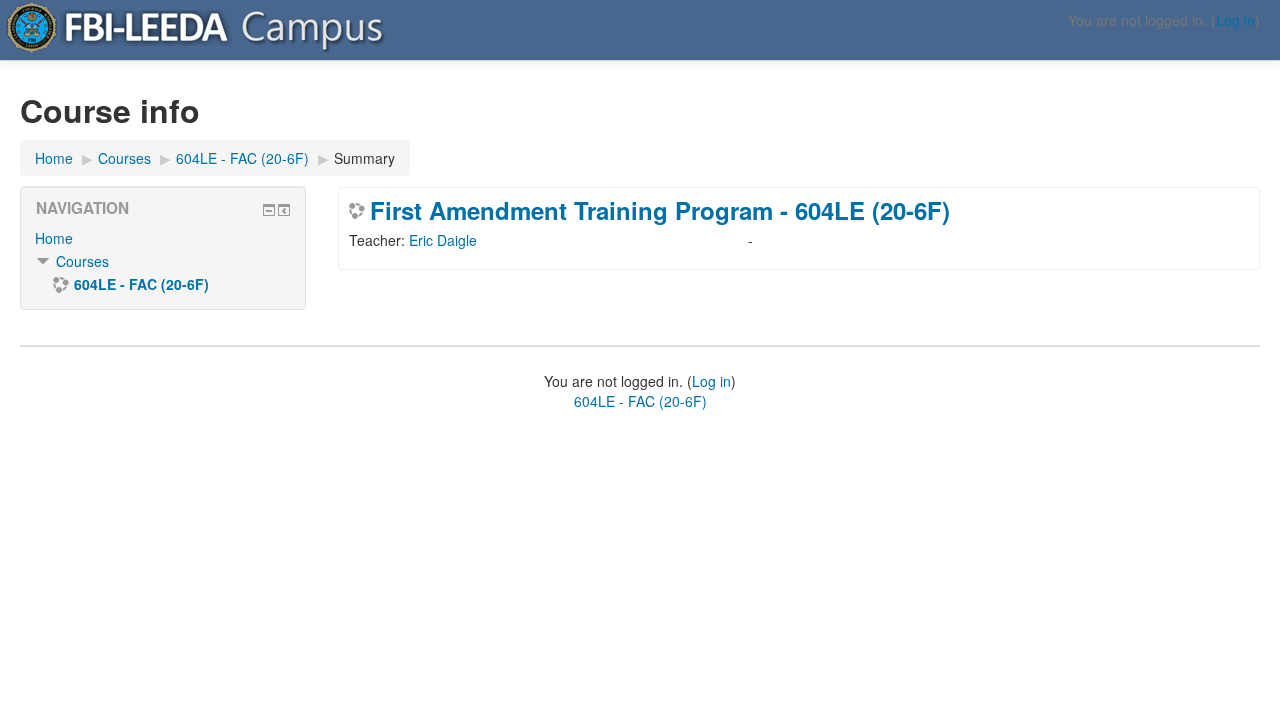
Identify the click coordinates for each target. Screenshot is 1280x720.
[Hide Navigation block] (269, 210)
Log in (1235, 20)
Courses (82, 261)
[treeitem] (163, 238)
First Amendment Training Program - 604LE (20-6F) (660, 210)
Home (54, 238)
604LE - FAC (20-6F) (640, 401)
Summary (364, 158)
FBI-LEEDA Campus (110, 19)
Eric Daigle (443, 240)
